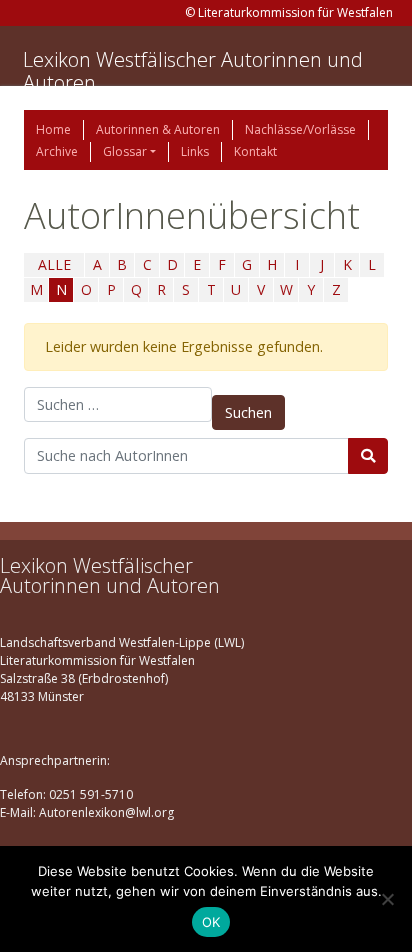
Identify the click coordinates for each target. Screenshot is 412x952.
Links (195, 151)
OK (211, 922)
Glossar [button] (125, 151)
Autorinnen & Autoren (158, 129)
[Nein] (387, 899)
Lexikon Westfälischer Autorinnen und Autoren (193, 71)
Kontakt (255, 151)
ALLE (54, 264)
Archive (57, 151)
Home (53, 129)
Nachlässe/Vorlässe (300, 129)
